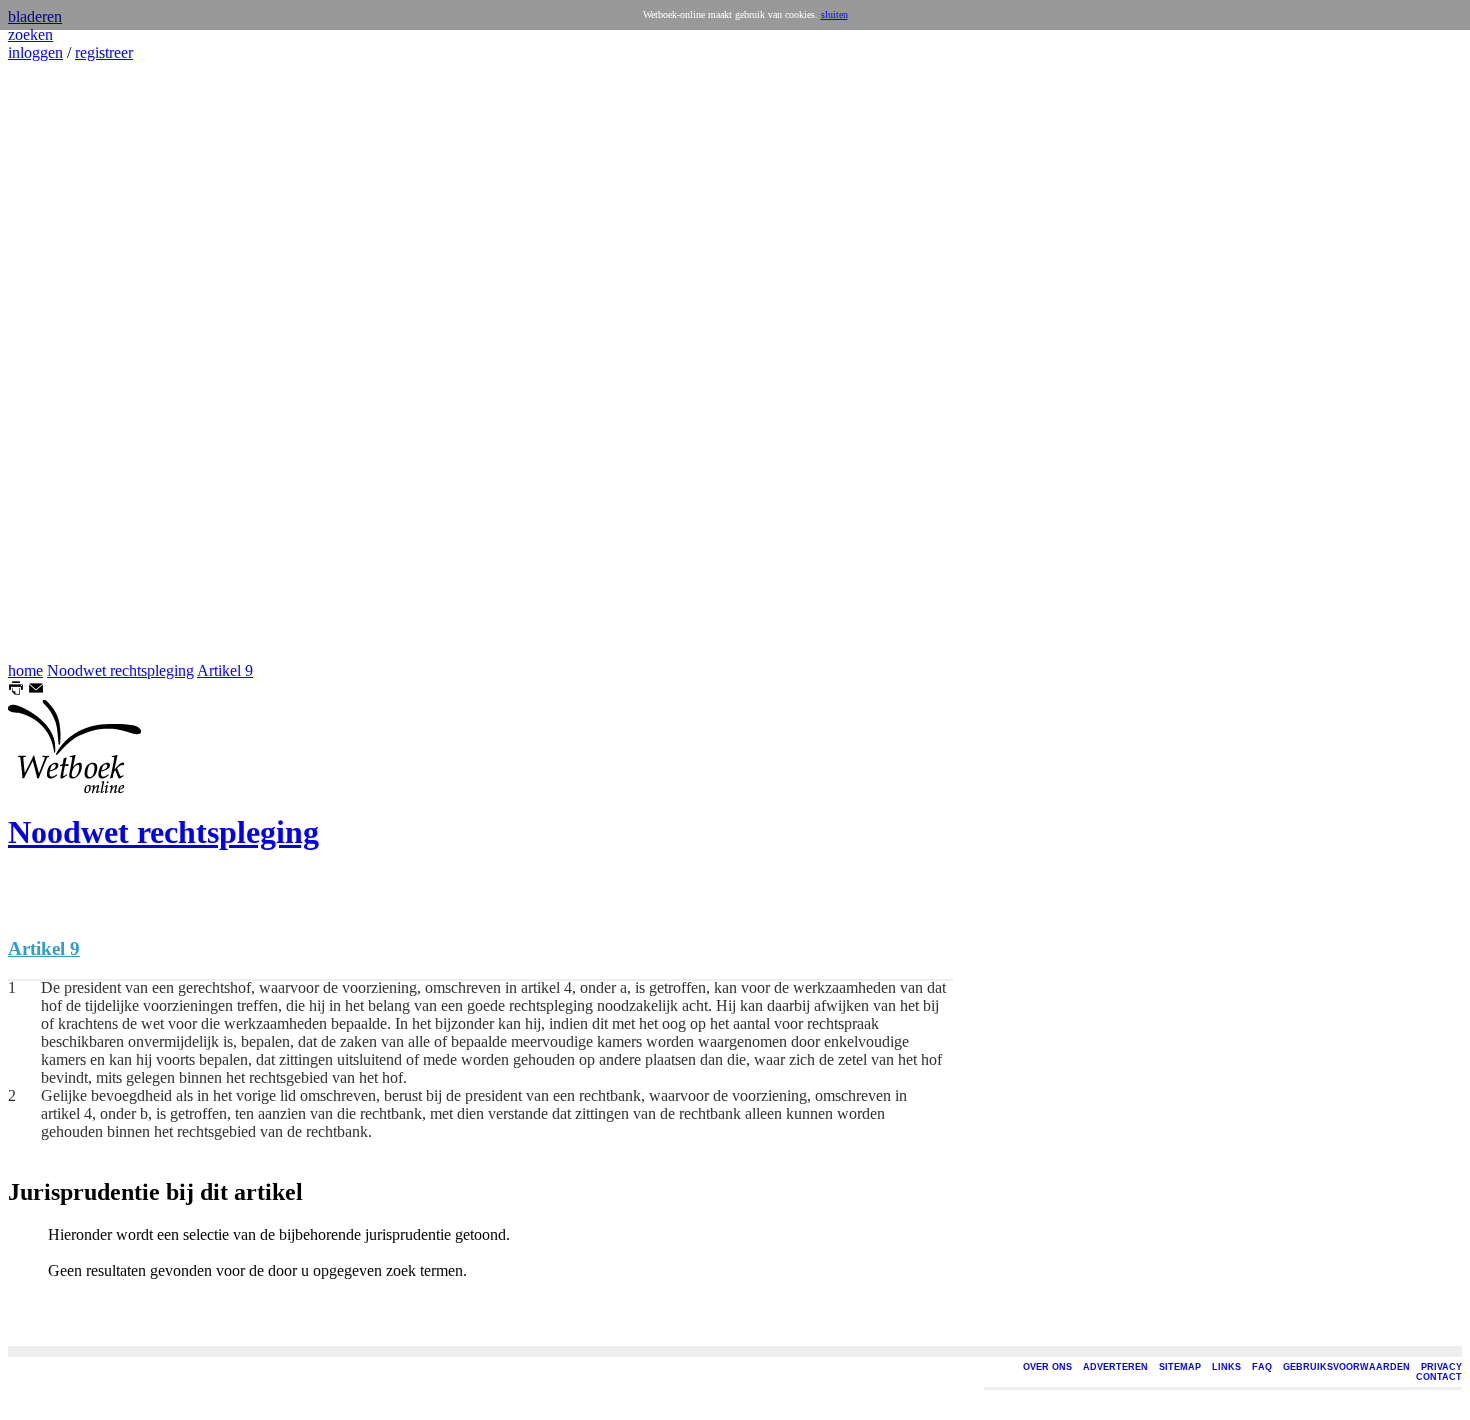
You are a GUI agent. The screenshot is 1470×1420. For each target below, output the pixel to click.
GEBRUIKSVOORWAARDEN (1346, 1367)
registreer (104, 52)
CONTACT (1439, 1377)
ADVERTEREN (1115, 1367)
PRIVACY (1441, 1367)
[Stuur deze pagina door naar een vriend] (36, 690)
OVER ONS (1047, 1367)
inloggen (35, 52)
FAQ (1262, 1367)
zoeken (30, 34)
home (25, 670)
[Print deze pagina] (16, 690)
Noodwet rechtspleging (120, 670)
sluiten (834, 14)
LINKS (1226, 1367)
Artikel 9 (225, 670)
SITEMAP (1180, 1367)
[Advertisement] (68, 362)
